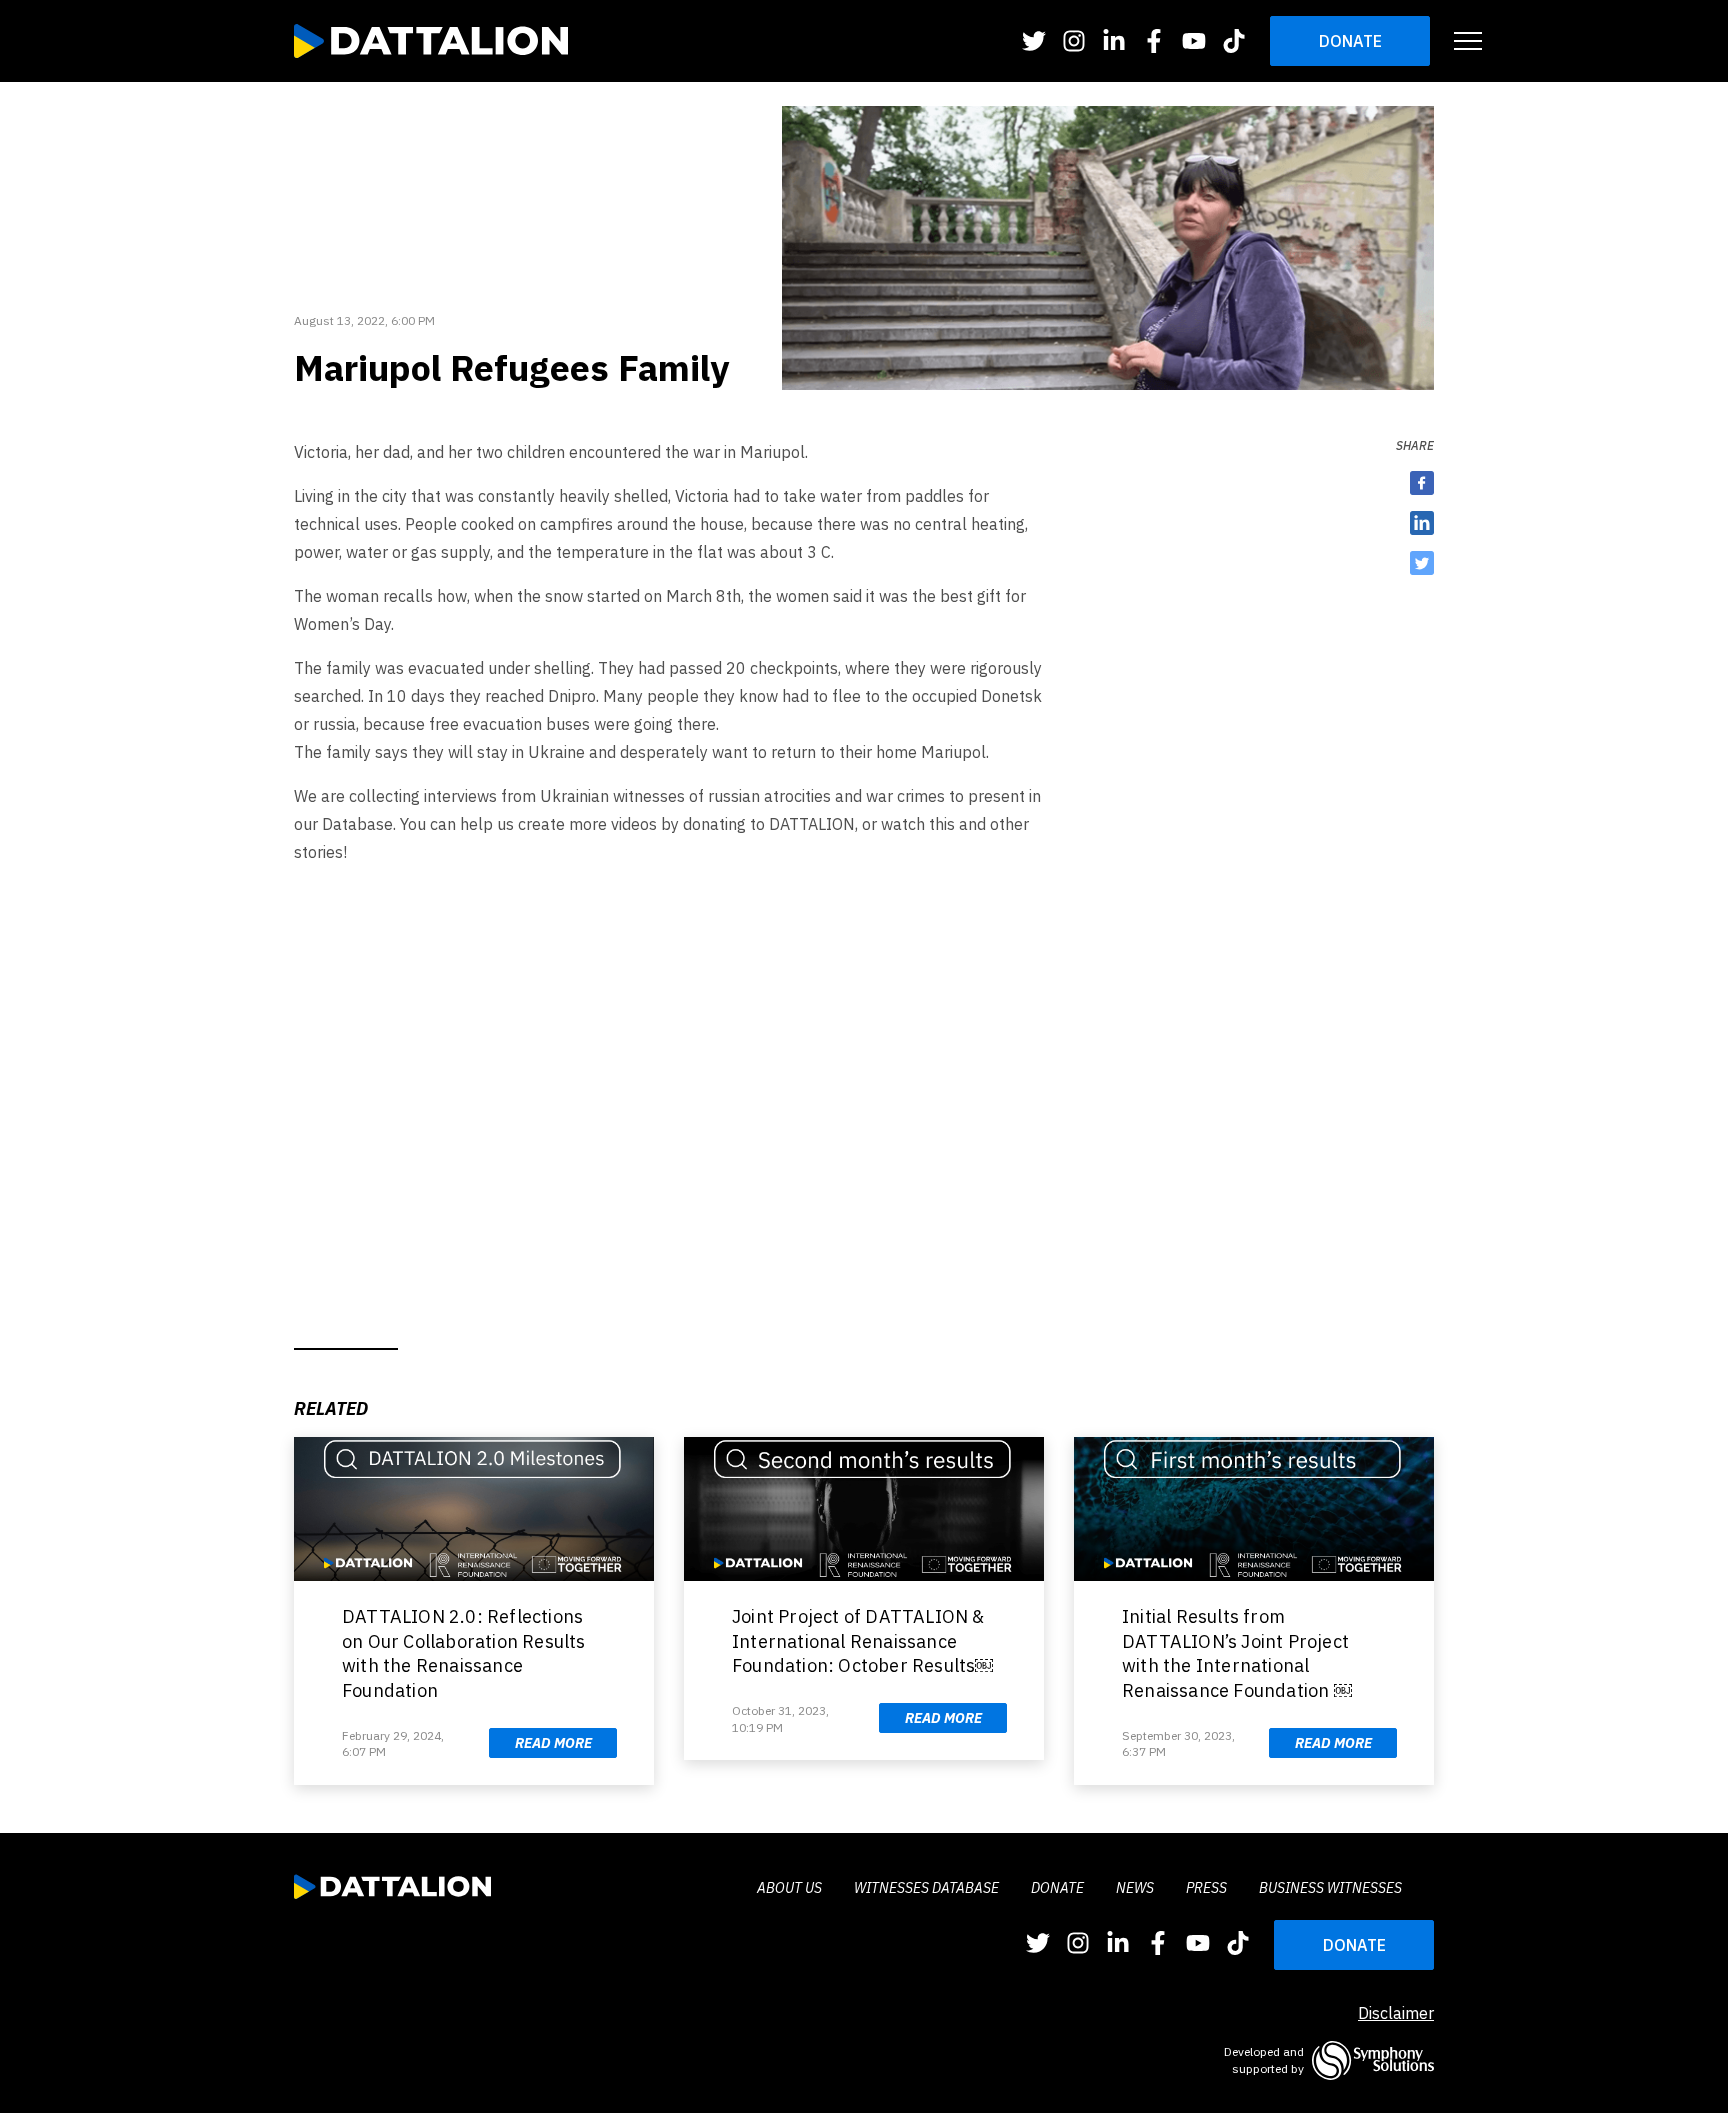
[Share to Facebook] (1422, 483)
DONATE (1354, 1945)
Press (1206, 1888)
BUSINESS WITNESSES (1330, 1888)
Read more (553, 1743)
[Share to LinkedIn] (1422, 523)
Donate (1350, 41)
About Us (789, 1888)
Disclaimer (1396, 2013)
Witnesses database (926, 1888)
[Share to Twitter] (1422, 563)
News (1135, 1888)
